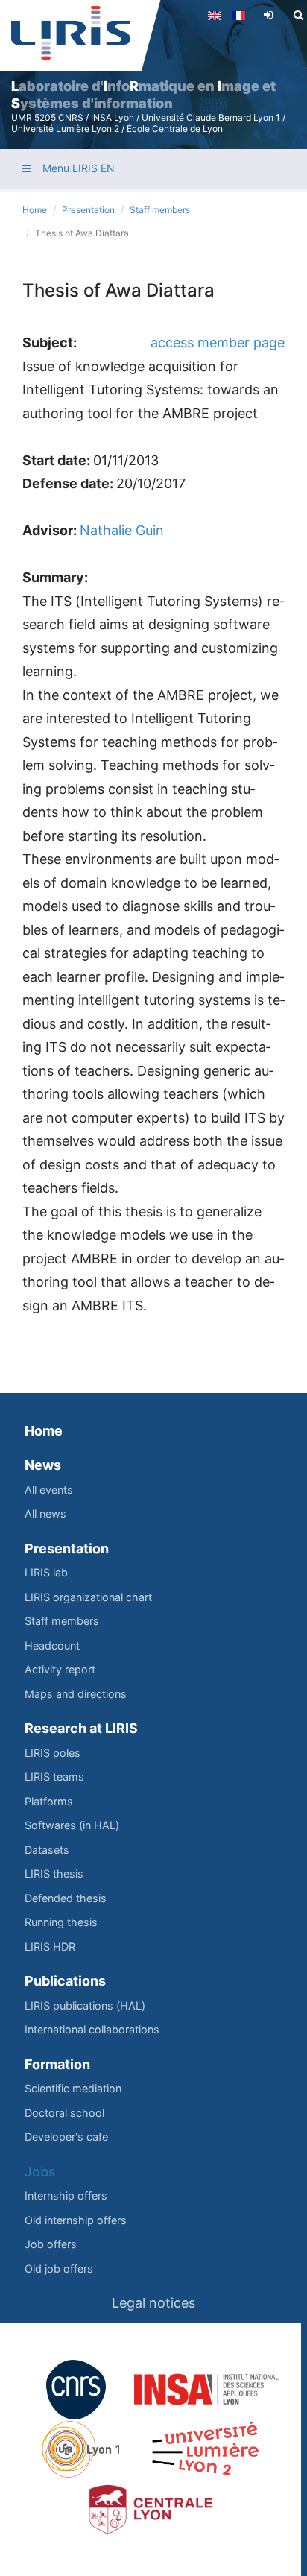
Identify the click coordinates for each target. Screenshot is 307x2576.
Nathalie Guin (122, 530)
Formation (57, 2064)
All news (45, 1513)
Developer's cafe (66, 2137)
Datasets (47, 1850)
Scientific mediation (73, 2088)
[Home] (71, 33)
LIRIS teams (54, 1777)
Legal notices (153, 2303)
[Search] (298, 15)
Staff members (160, 210)
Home (35, 210)
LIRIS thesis (54, 1873)
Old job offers (59, 2269)
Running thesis (61, 1922)
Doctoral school (64, 2113)
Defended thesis (66, 1898)
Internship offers (66, 2195)
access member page (218, 342)
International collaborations (92, 2029)
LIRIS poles (53, 1753)
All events (49, 1490)
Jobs (40, 2172)
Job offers (51, 2244)
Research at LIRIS (81, 1728)
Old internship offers (76, 2220)
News (43, 1465)
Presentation (88, 210)
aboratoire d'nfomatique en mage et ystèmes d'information (143, 95)
